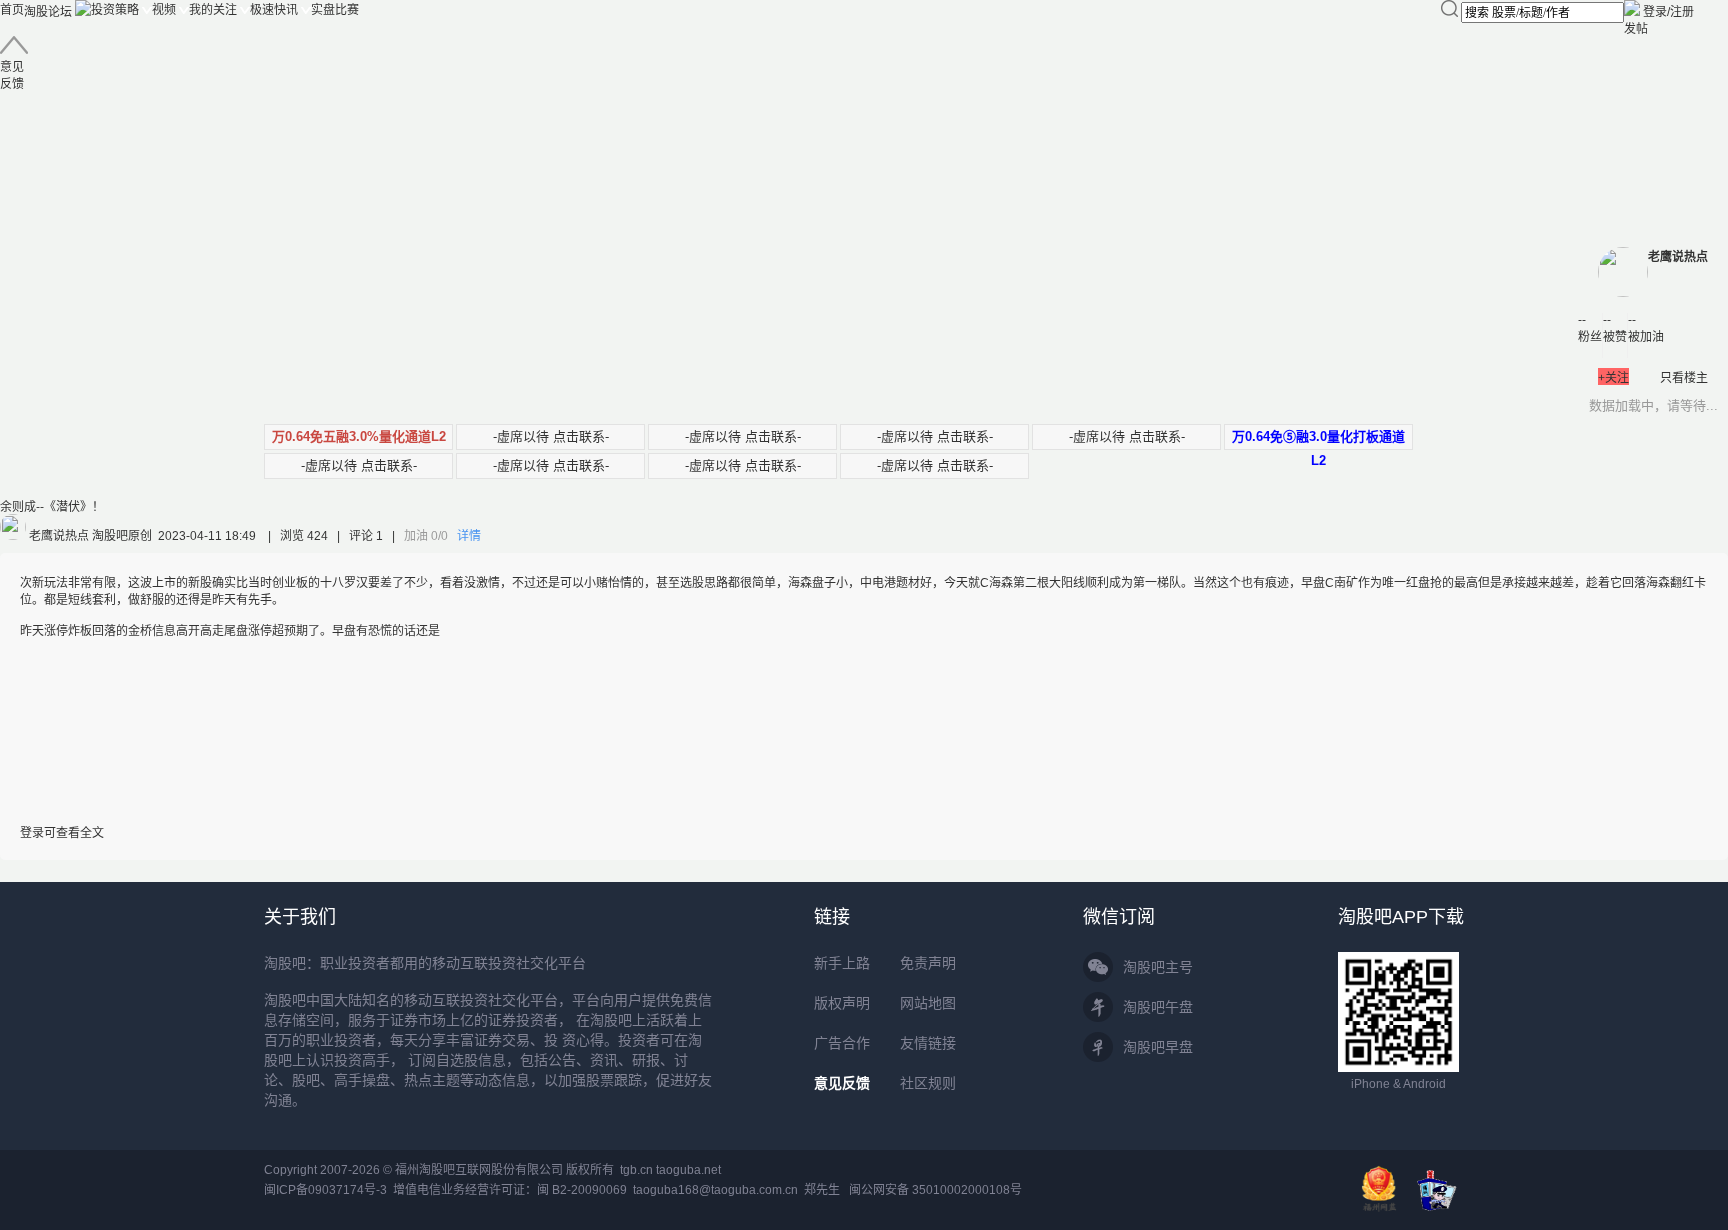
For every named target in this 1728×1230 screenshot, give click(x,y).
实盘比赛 (335, 10)
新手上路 (842, 963)
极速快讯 (274, 10)
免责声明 (928, 963)
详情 (469, 536)
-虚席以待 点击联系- (551, 436)
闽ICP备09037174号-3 (325, 1190)
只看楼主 (1684, 378)
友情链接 (928, 1043)
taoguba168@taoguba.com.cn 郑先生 (736, 1190)
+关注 (1613, 378)
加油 (426, 536)
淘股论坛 (48, 12)
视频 (164, 10)
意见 (12, 75)
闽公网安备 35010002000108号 (935, 1190)
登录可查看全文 (62, 833)
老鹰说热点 (1678, 257)
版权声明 (842, 1003)
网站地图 (928, 1003)
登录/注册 (1668, 12)
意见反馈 (842, 1083)
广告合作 (842, 1043)
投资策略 (115, 10)
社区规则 (928, 1083)
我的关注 (213, 10)
